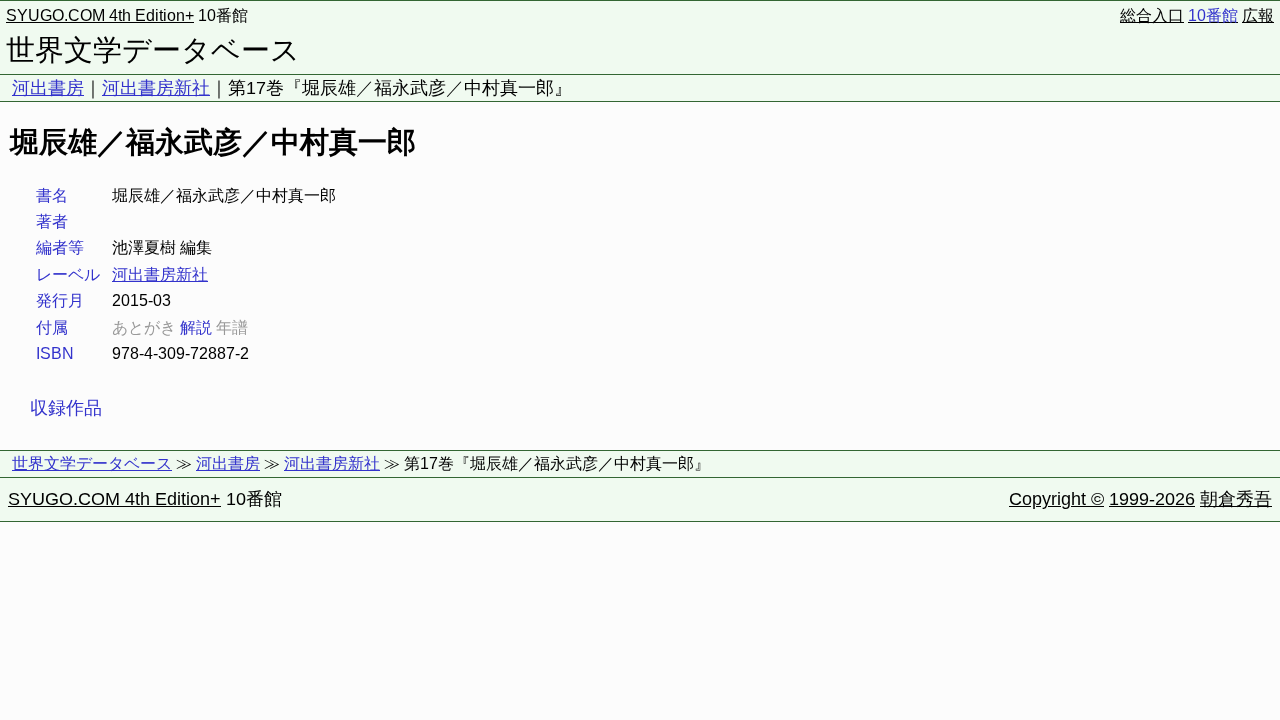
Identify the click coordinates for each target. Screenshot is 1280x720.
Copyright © (1056, 499)
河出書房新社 (156, 88)
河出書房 (48, 88)
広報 (1258, 15)
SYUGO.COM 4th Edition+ (100, 15)
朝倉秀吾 (1236, 499)
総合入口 (1152, 15)
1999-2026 (1152, 499)
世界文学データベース (153, 50)
